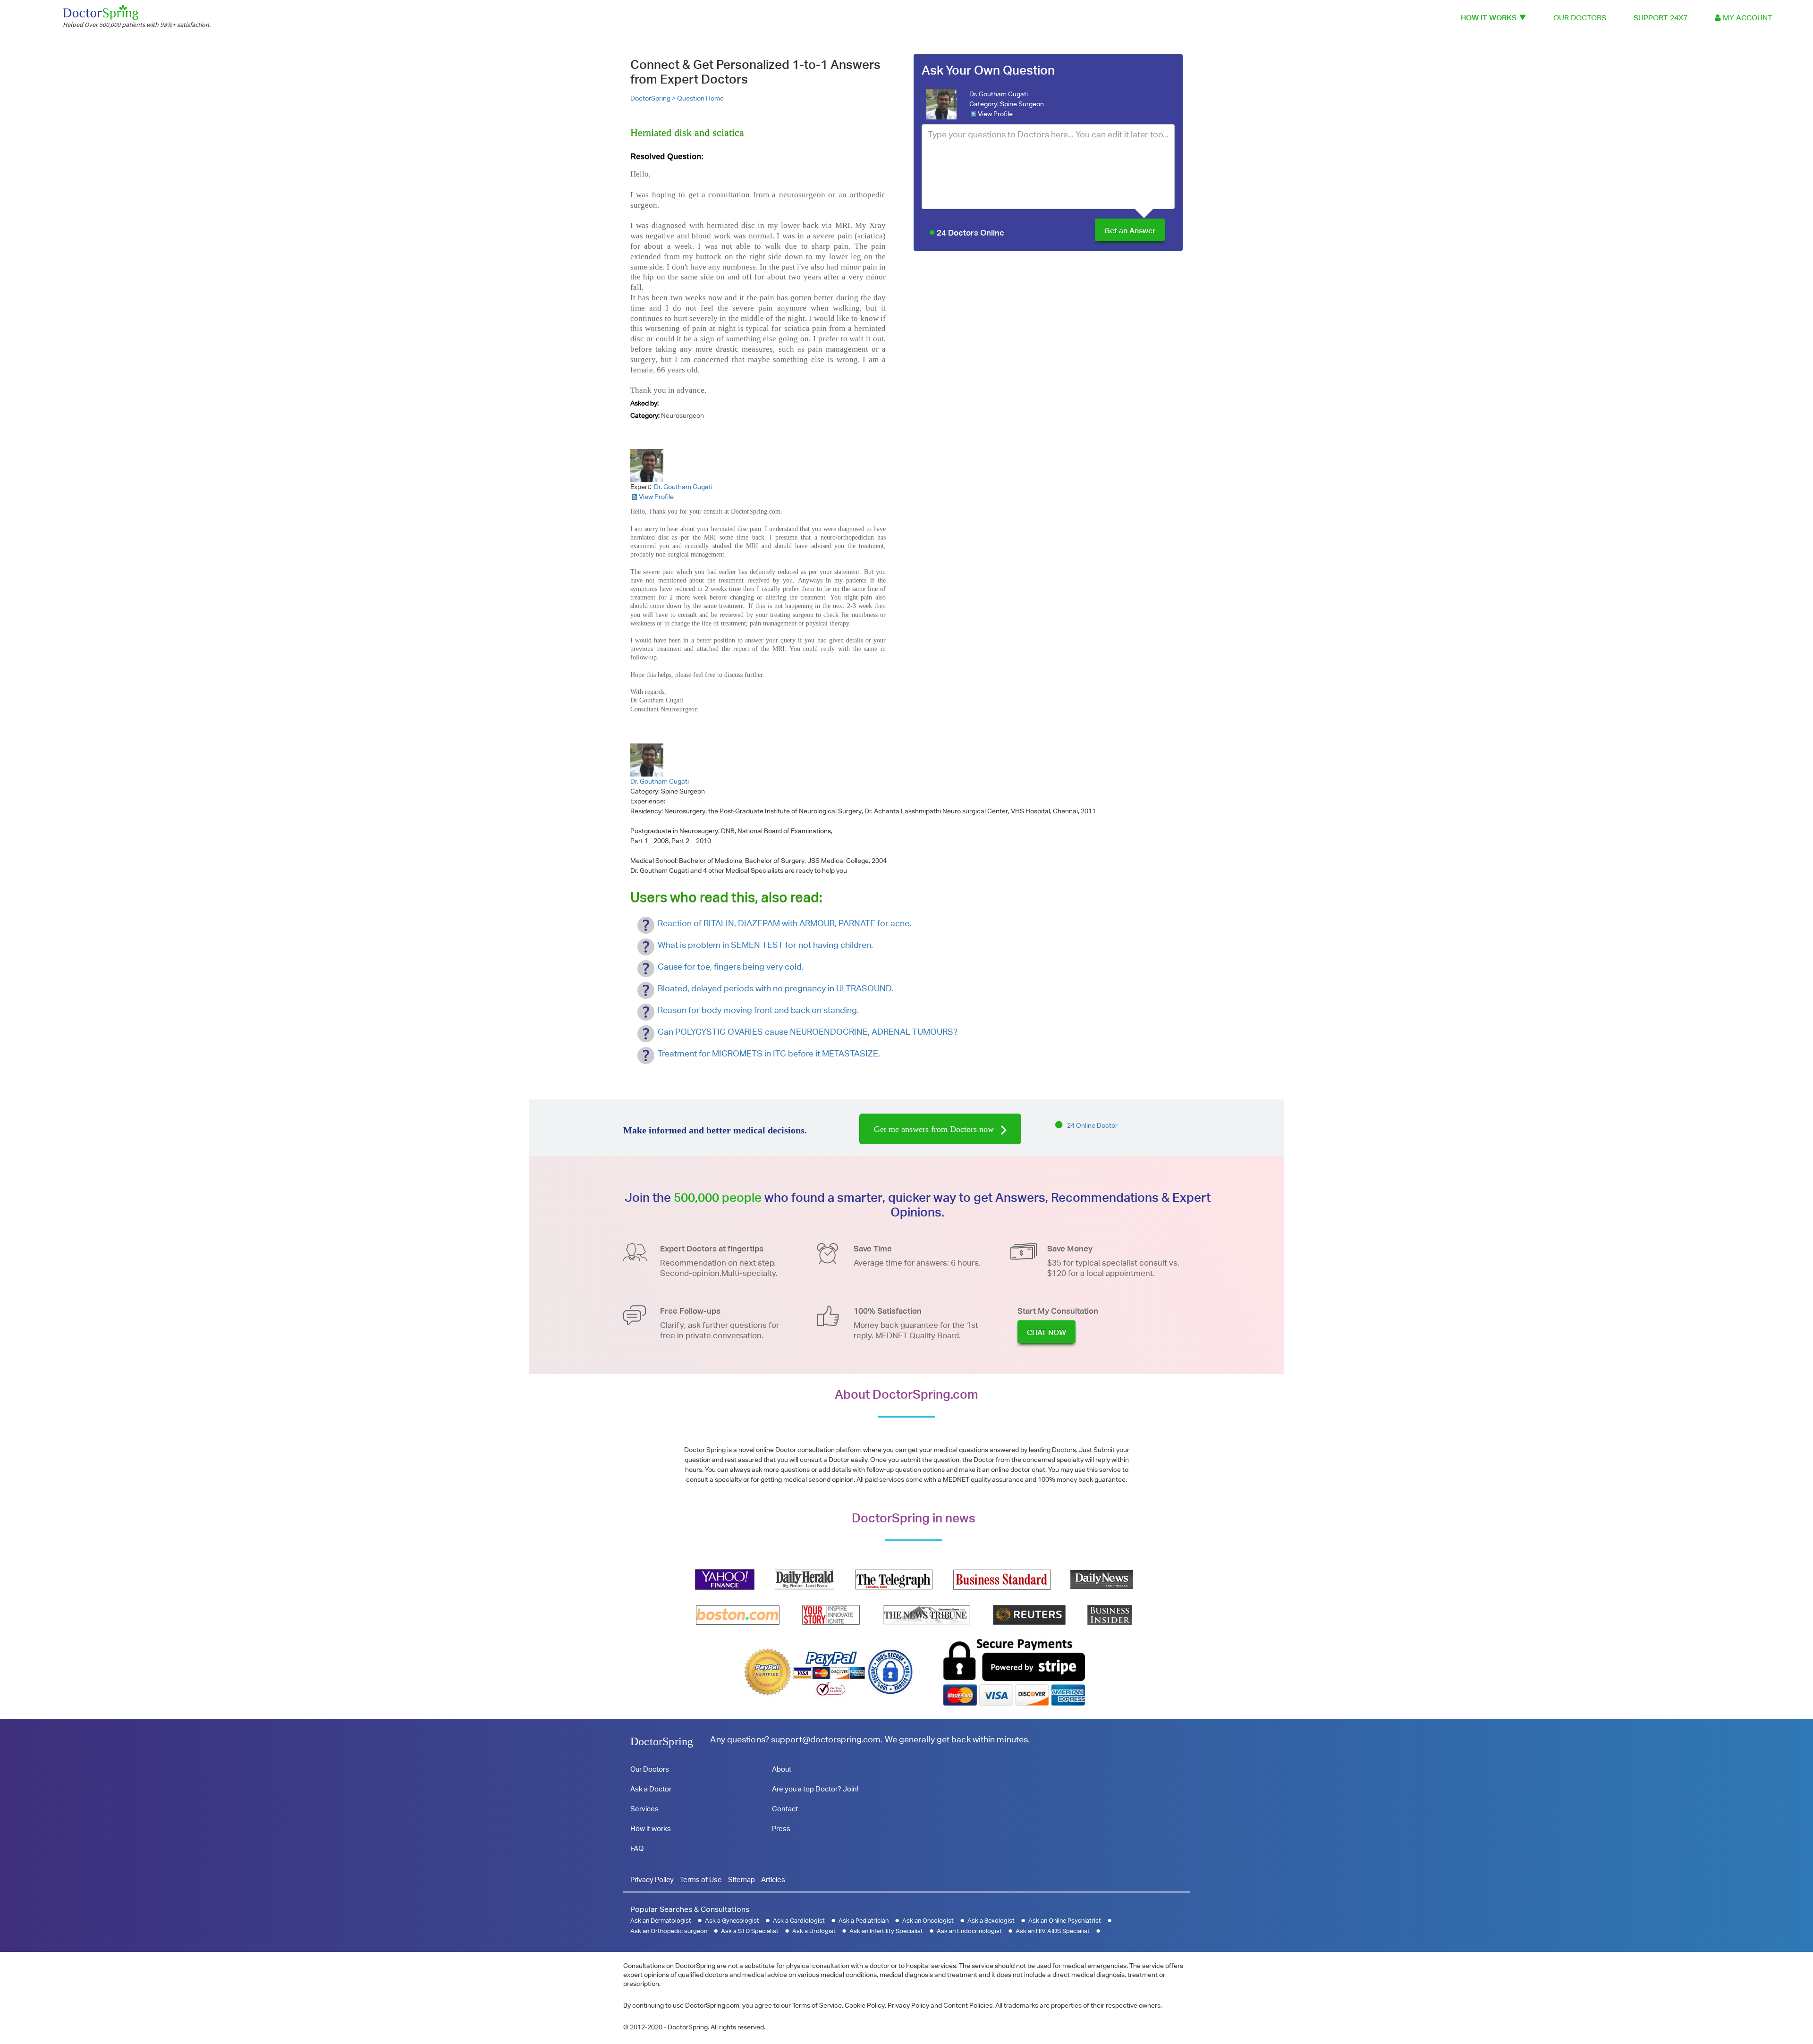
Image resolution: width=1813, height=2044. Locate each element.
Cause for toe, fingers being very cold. (731, 967)
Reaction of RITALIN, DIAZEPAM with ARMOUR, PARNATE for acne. (784, 923)
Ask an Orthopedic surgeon (669, 1931)
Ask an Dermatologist (661, 1921)
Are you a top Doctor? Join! (815, 1789)
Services (644, 1809)
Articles (773, 1879)
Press (781, 1829)
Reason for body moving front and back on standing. (758, 1010)
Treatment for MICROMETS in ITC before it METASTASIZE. (769, 1053)
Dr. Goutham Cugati (999, 94)
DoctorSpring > (654, 98)
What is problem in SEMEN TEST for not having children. (765, 945)
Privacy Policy (652, 1879)
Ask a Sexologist (991, 1921)
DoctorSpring (662, 1741)
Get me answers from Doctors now (935, 1129)
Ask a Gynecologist (732, 1921)
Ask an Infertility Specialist (886, 1931)
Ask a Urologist (814, 1931)
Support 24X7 (1661, 18)
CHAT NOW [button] (1046, 1332)
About (782, 1769)
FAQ (637, 1848)
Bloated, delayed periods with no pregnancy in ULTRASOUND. (775, 988)
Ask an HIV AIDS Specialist (1053, 1931)
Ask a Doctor (651, 1789)
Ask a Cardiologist (799, 1921)
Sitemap (741, 1879)
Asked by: (644, 403)
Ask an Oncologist (928, 1921)
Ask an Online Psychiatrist (1065, 1921)
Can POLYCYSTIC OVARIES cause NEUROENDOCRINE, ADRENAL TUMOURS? (808, 1032)
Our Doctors (1580, 18)
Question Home (700, 98)
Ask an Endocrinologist (969, 1931)
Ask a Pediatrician (864, 1921)
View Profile (995, 114)
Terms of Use (701, 1879)
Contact (785, 1809)
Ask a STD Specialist (750, 1931)
